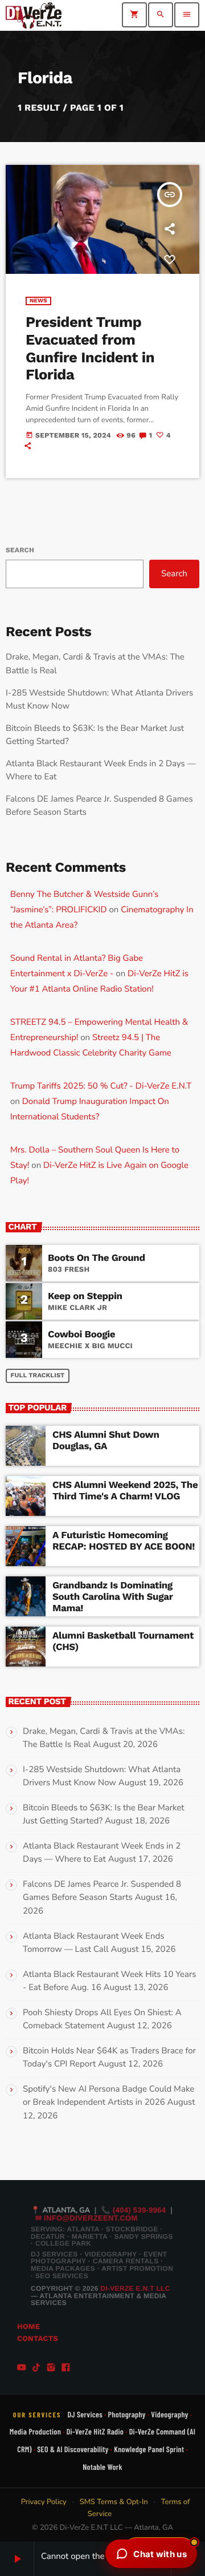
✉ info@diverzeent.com (87, 2218)
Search (20, 550)
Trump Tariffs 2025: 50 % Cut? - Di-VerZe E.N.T (101, 1086)
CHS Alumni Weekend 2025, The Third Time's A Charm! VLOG (125, 1491)
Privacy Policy (44, 2502)
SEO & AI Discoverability (73, 2449)
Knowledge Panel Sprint (149, 2449)
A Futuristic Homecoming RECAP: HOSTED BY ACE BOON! (124, 1541)
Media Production (35, 2431)
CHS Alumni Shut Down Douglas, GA (106, 1441)
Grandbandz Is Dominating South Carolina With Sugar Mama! (113, 1597)
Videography (169, 2414)
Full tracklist (38, 1375)
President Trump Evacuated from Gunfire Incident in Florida (90, 349)
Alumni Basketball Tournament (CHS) (123, 1641)
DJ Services (85, 2414)
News (38, 301)
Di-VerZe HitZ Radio (95, 2431)
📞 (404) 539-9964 (134, 2210)
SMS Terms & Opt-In (114, 2502)
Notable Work (102, 2467)
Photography (127, 2414)
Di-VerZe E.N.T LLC (135, 2288)
